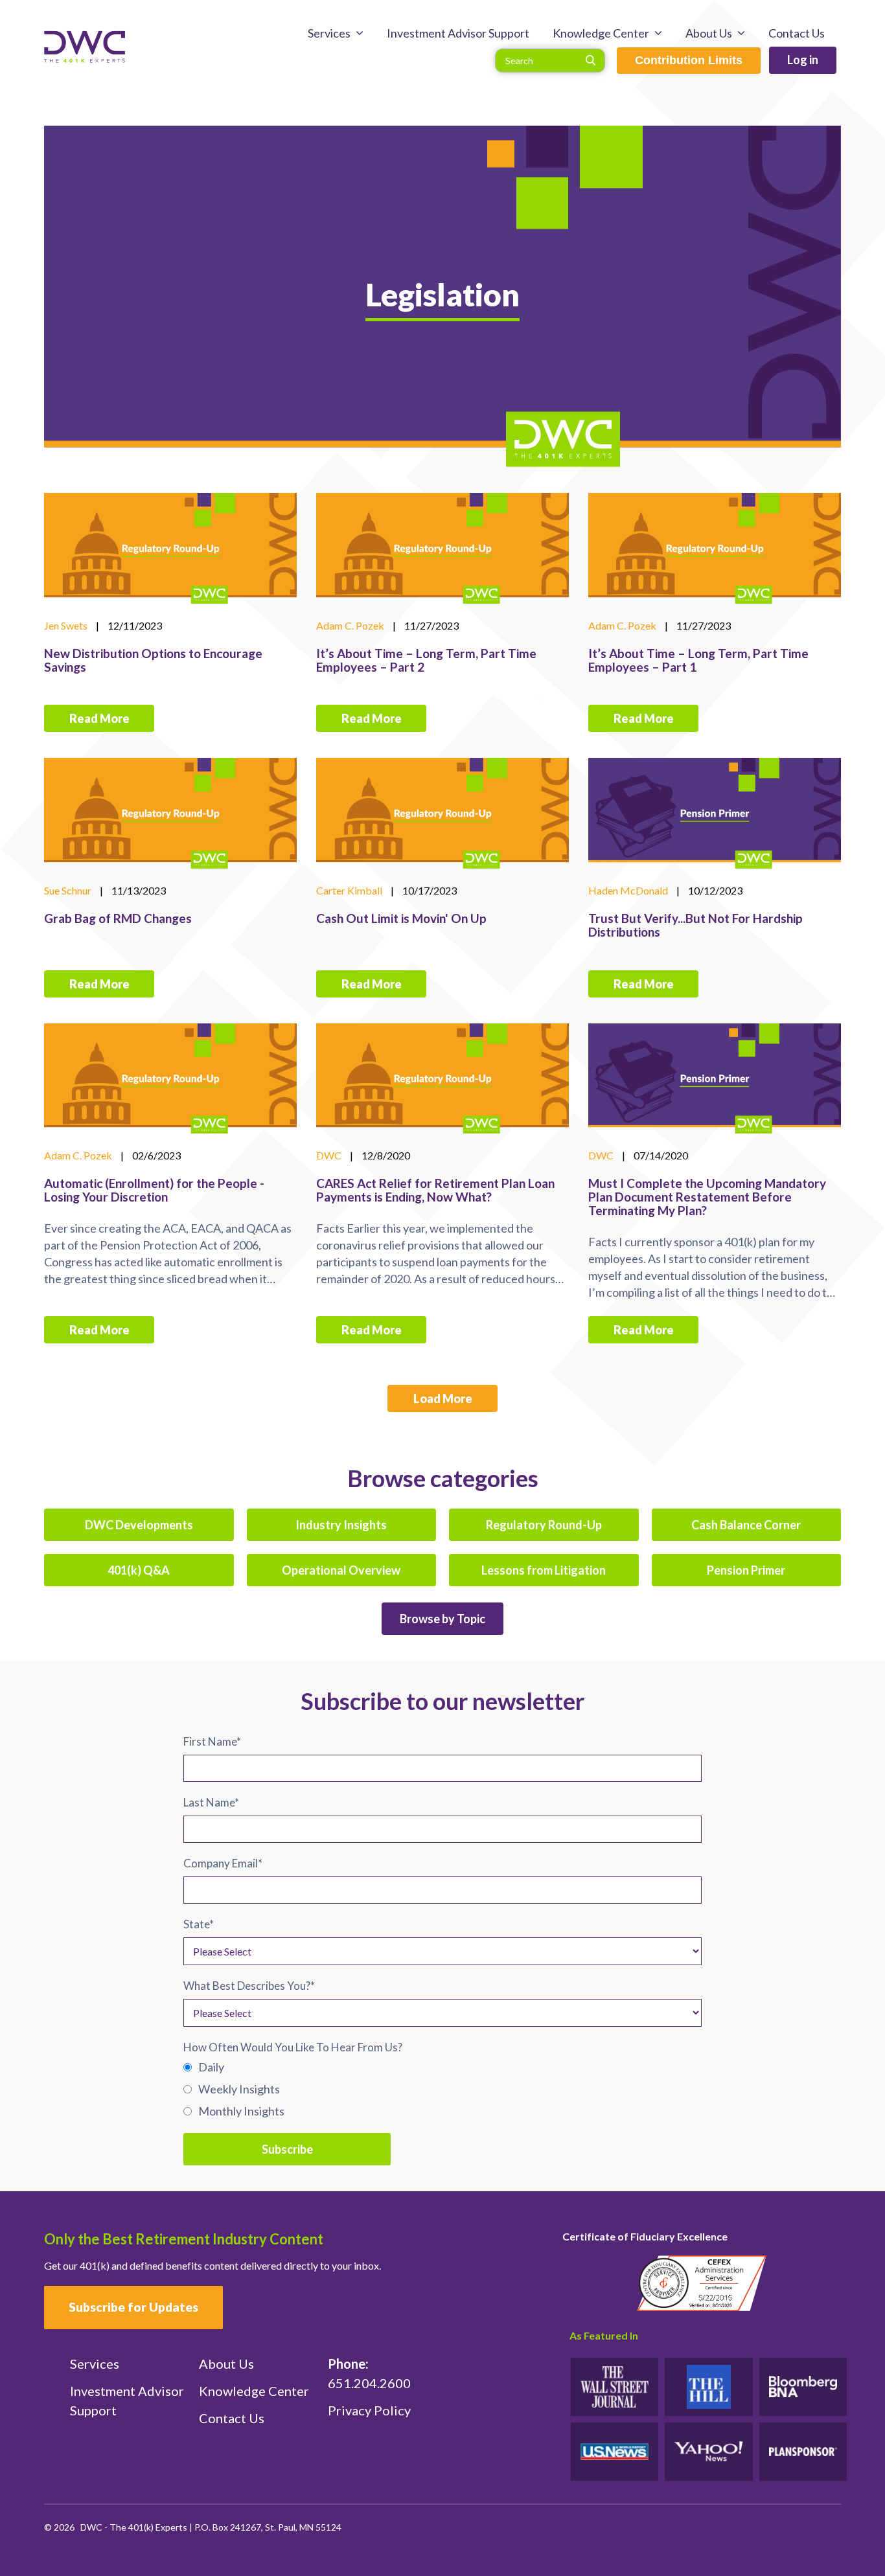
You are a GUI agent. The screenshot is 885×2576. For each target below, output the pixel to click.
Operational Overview (341, 1570)
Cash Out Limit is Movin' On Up (401, 918)
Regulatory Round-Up (544, 1525)
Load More (443, 1398)
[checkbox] (442, 2089)
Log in (803, 60)
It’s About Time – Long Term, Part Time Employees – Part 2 (426, 660)
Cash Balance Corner (746, 1525)
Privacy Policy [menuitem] (369, 2410)
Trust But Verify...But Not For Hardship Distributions (695, 925)
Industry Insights (341, 1525)
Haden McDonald (628, 890)
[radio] (442, 2067)
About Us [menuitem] (709, 33)
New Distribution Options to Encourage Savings (153, 660)
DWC (329, 1155)
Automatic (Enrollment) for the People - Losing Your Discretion (154, 1190)
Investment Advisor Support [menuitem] (458, 33)
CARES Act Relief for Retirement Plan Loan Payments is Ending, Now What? (435, 1190)
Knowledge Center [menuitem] (601, 33)
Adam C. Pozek (350, 625)
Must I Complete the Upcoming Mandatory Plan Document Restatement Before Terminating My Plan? (707, 1197)
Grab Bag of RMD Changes (118, 918)
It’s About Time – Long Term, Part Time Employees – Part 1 (698, 660)
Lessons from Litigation (544, 1570)
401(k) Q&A (139, 1570)
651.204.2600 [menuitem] (369, 2373)
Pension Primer (746, 1570)
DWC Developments (139, 1525)
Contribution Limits (689, 60)
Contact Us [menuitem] (797, 33)
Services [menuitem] (329, 33)
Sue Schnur (68, 890)
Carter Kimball (349, 890)
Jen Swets (66, 625)
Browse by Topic (442, 1619)
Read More (99, 718)
